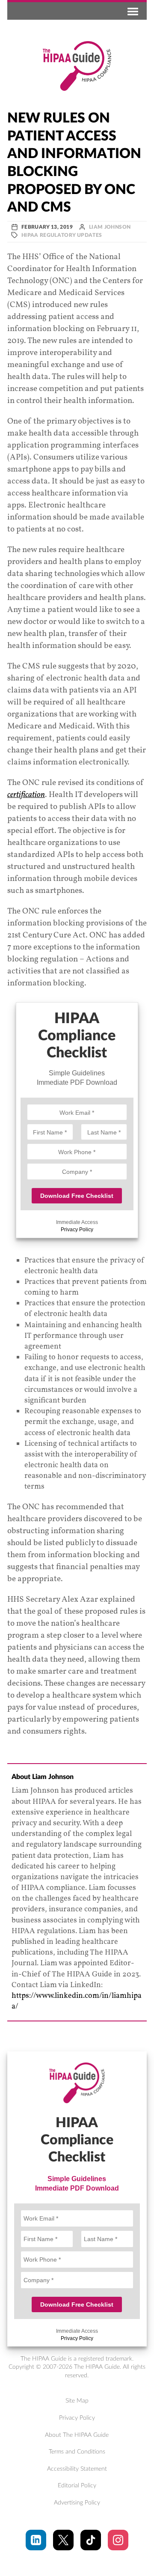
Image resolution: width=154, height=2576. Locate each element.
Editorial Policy (77, 2486)
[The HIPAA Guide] (77, 66)
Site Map (77, 2401)
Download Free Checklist (77, 1196)
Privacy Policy (77, 1230)
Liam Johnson (110, 227)
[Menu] (131, 11)
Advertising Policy (77, 2503)
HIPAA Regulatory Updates (62, 235)
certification (26, 795)
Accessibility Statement (77, 2469)
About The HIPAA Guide (77, 2435)
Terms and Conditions (77, 2452)
